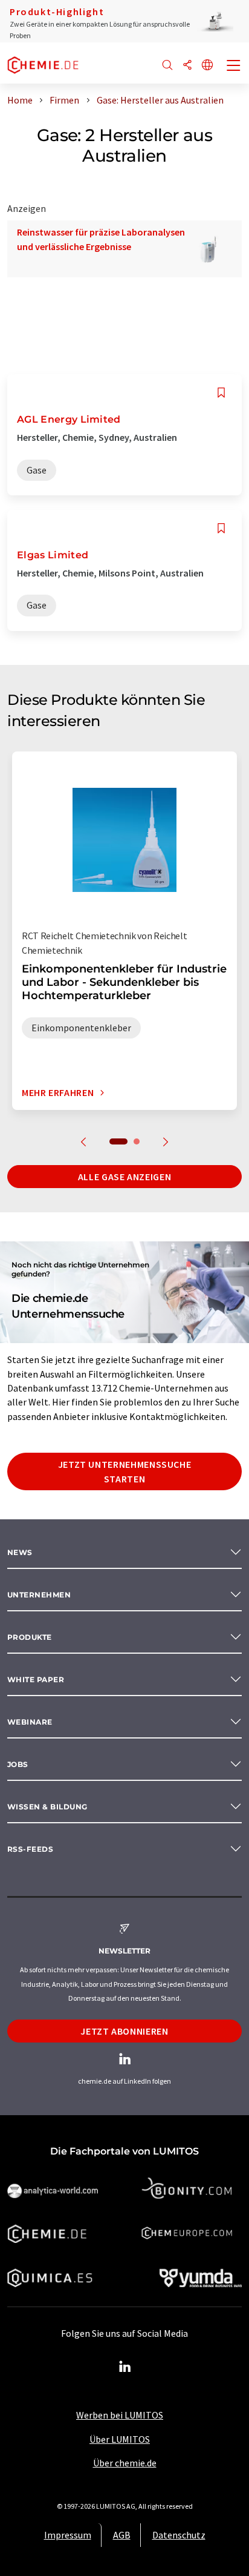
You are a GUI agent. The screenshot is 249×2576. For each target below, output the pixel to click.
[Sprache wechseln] (207, 66)
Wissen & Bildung (47, 1807)
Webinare (30, 1722)
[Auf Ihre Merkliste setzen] (221, 393)
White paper (36, 1679)
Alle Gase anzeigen (125, 1177)
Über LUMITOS (120, 2439)
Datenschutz (179, 2535)
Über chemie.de (125, 2463)
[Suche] (167, 66)
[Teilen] (187, 66)
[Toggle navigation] (234, 67)
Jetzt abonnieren (124, 2031)
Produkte (30, 1637)
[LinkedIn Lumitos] (124, 2367)
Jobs (18, 1764)
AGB (122, 2535)
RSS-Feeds (30, 1849)
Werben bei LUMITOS (120, 2415)
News (20, 1552)
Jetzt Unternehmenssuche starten (125, 1471)
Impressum (68, 2535)
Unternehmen (39, 1595)
